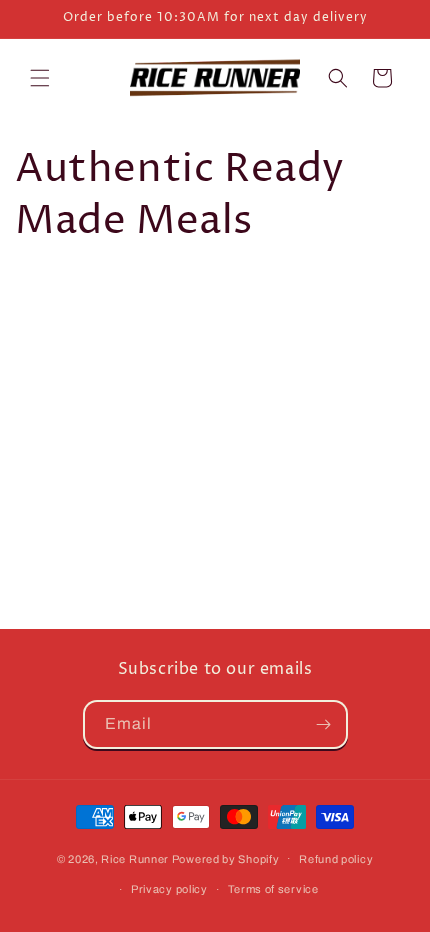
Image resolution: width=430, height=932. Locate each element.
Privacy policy (169, 889)
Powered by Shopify (226, 858)
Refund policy (336, 859)
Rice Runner (135, 858)
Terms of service (273, 889)
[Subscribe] (324, 724)
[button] (40, 78)
